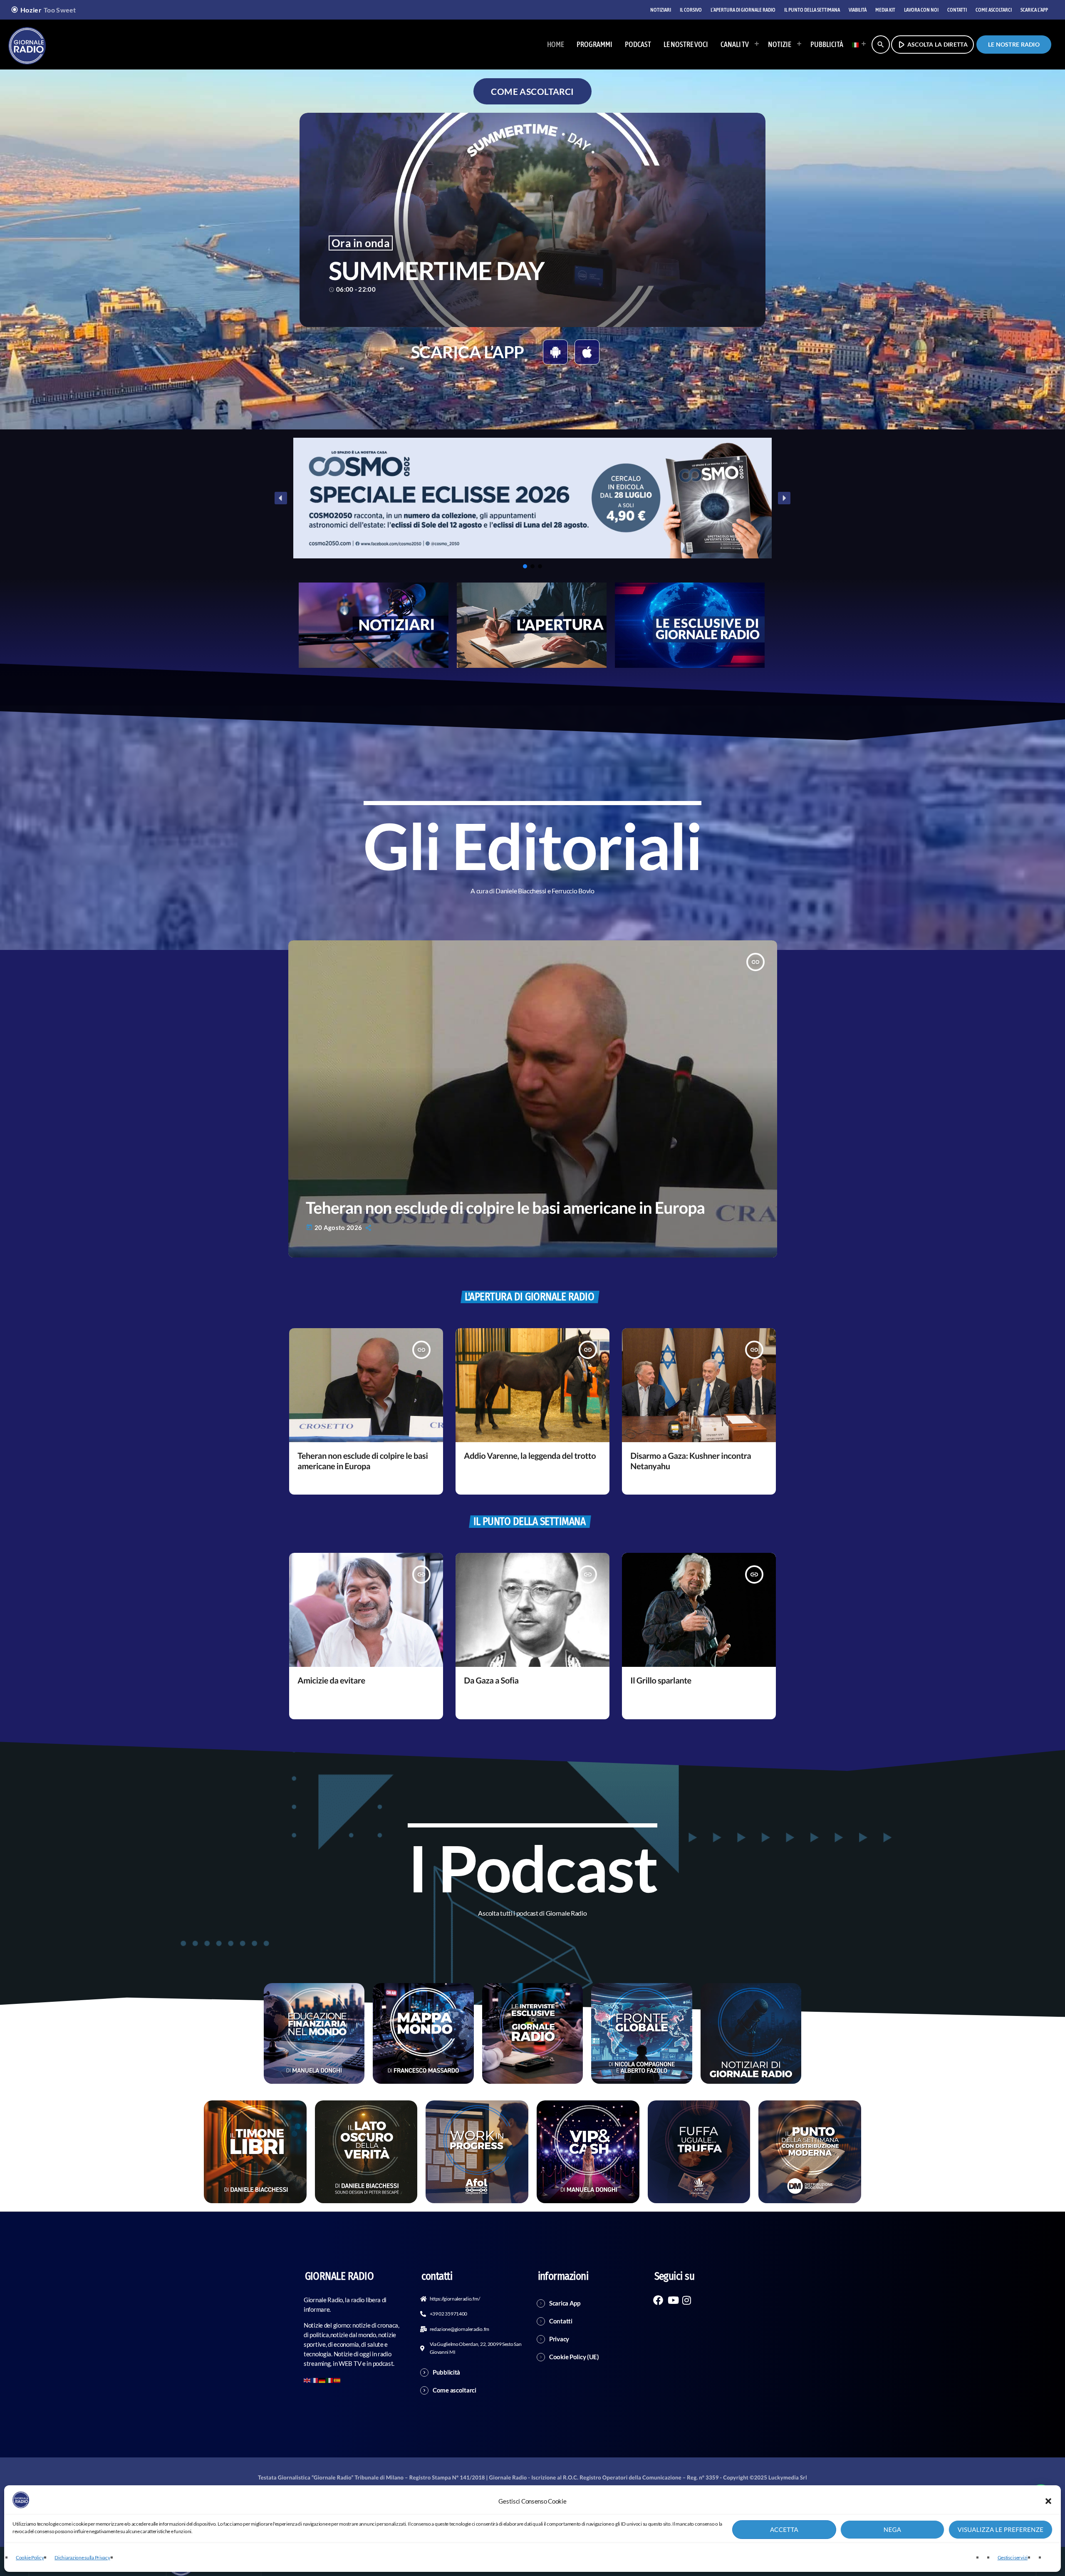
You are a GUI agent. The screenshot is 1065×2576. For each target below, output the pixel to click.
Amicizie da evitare (331, 1681)
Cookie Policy (30, 2557)
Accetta (784, 2530)
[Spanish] (337, 2379)
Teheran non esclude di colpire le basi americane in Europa (505, 1208)
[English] (307, 2379)
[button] (1048, 2501)
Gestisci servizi (1013, 2557)
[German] (322, 2379)
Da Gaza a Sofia (491, 1681)
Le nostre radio (1014, 44)
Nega (892, 2530)
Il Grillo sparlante (661, 1681)
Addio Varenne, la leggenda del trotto (530, 1456)
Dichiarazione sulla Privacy (82, 2557)
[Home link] (27, 45)
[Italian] (857, 45)
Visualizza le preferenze (1001, 2530)
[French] (315, 2379)
